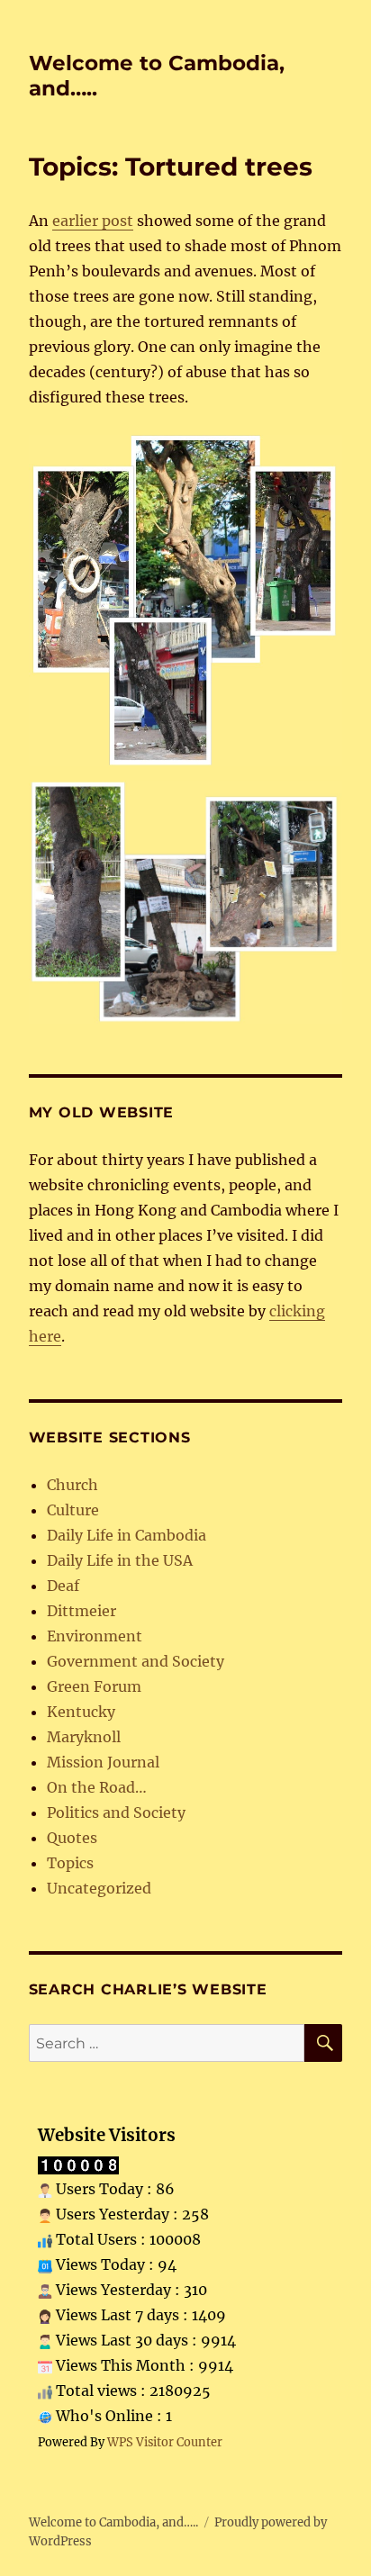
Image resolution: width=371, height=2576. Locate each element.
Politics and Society (116, 1812)
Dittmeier (81, 1611)
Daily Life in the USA (120, 1560)
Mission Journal (103, 1762)
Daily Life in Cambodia (127, 1535)
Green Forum (94, 1686)
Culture (73, 1510)
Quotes (72, 1838)
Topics (70, 1863)
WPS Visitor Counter (165, 2442)
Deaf (63, 1586)
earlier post (93, 221)
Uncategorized (99, 1888)
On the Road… (97, 1787)
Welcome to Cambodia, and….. (113, 2522)
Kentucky (81, 1712)
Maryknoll (84, 1737)
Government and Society (136, 1661)
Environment (95, 1636)
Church (72, 1485)
